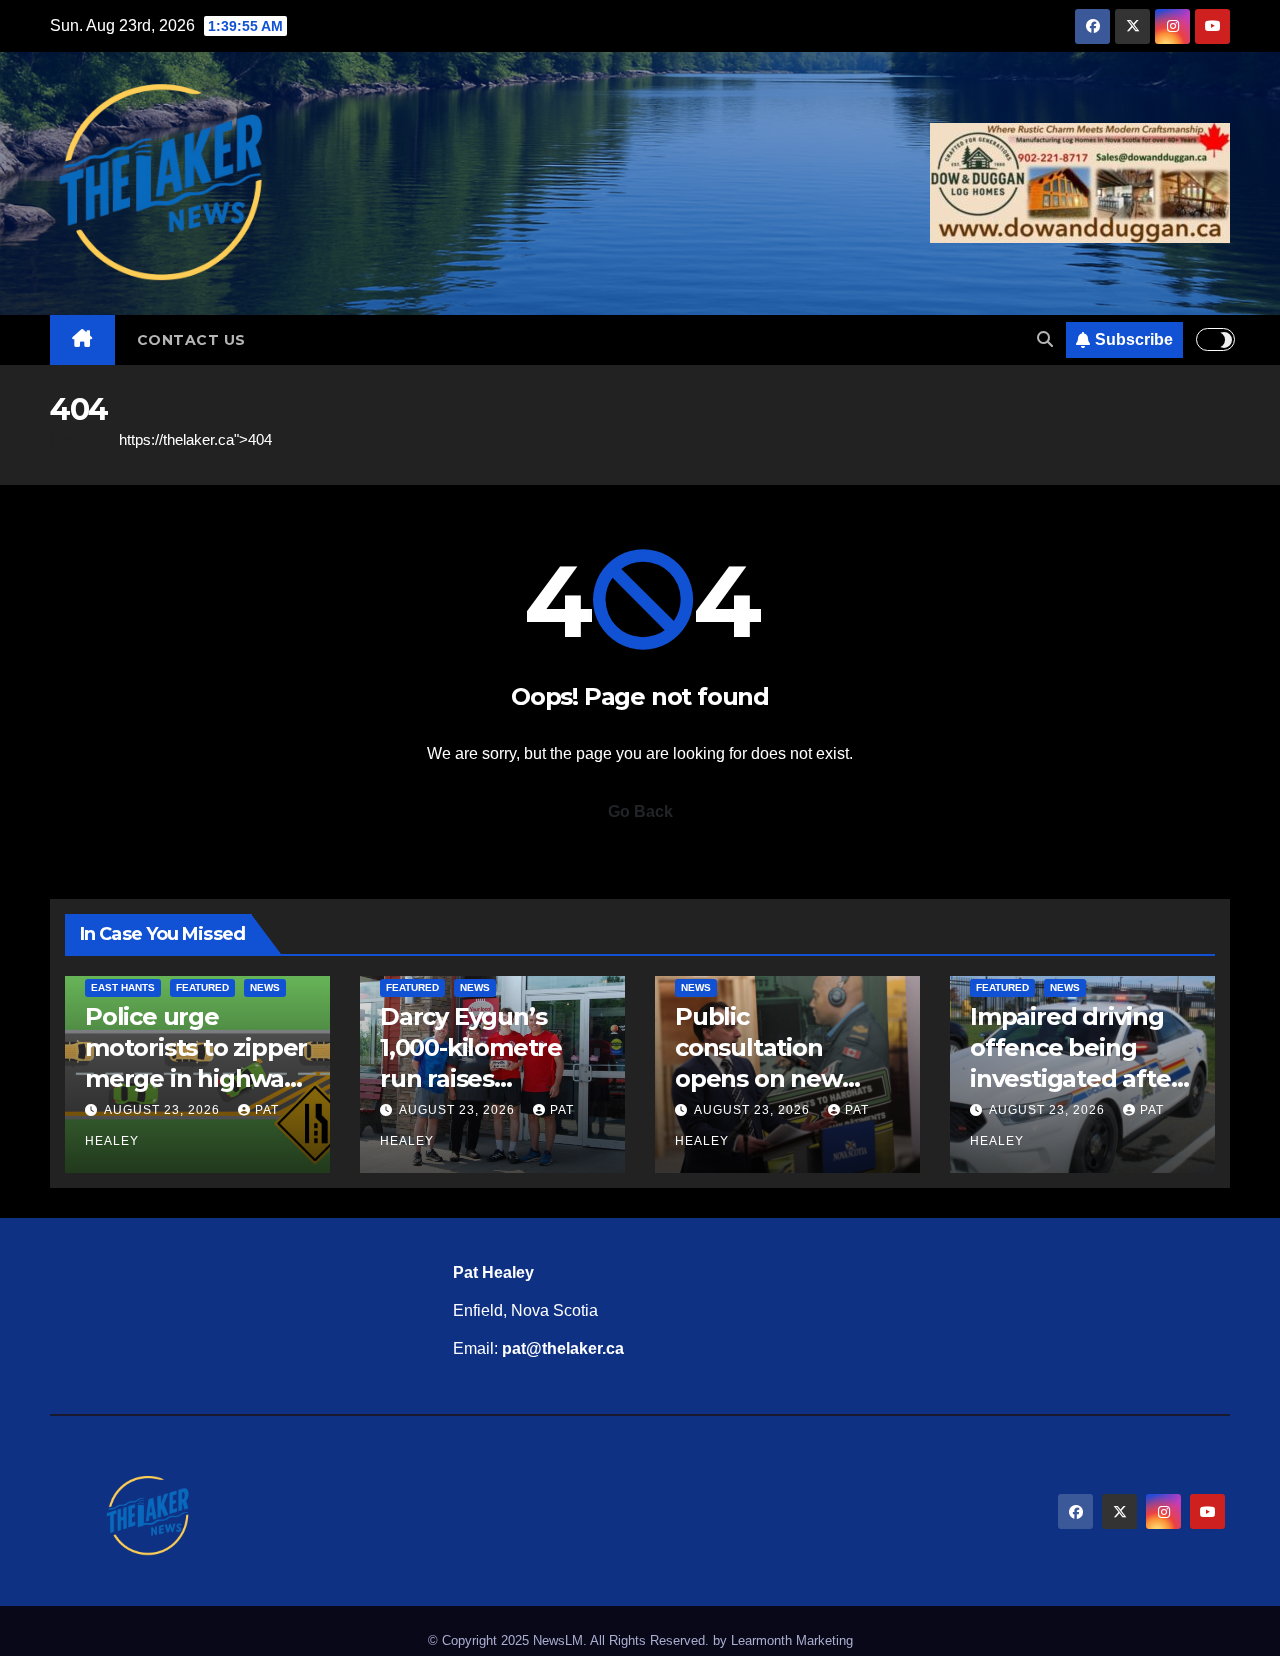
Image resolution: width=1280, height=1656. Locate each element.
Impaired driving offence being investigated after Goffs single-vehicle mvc (1075, 1079)
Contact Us (191, 340)
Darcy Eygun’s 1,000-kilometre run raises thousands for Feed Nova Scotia (480, 1079)
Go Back (640, 811)
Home (70, 439)
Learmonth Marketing (792, 1640)
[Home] (82, 340)
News (265, 987)
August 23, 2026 (164, 1110)
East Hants (123, 987)
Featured (202, 987)
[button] (1045, 339)
